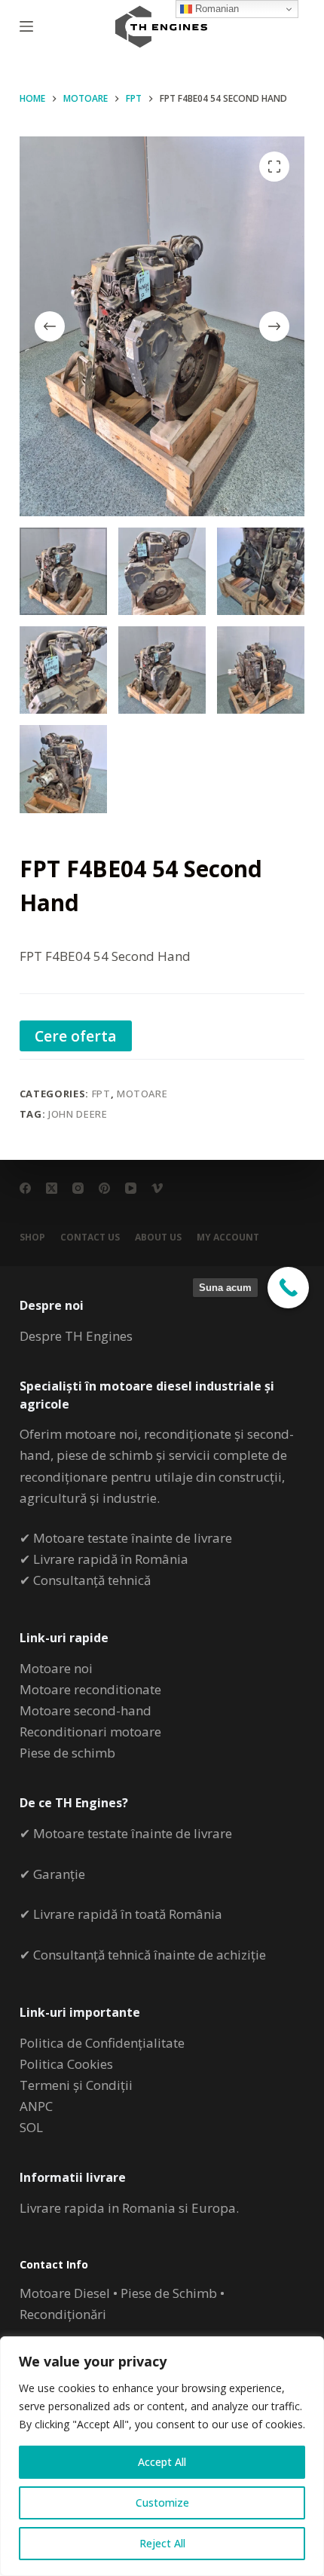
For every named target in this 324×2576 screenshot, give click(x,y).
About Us (158, 1238)
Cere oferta (76, 1036)
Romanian (215, 9)
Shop (32, 1238)
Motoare (142, 1094)
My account (228, 1238)
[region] (162, 2456)
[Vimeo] (157, 1188)
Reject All (162, 2543)
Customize (162, 2503)
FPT (101, 1094)
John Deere (78, 1114)
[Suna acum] (288, 1288)
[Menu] (26, 26)
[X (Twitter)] (52, 1188)
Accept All (162, 2462)
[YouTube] (131, 1188)
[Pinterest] (104, 1188)
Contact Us (90, 1238)
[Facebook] (25, 1188)
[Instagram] (78, 1188)
